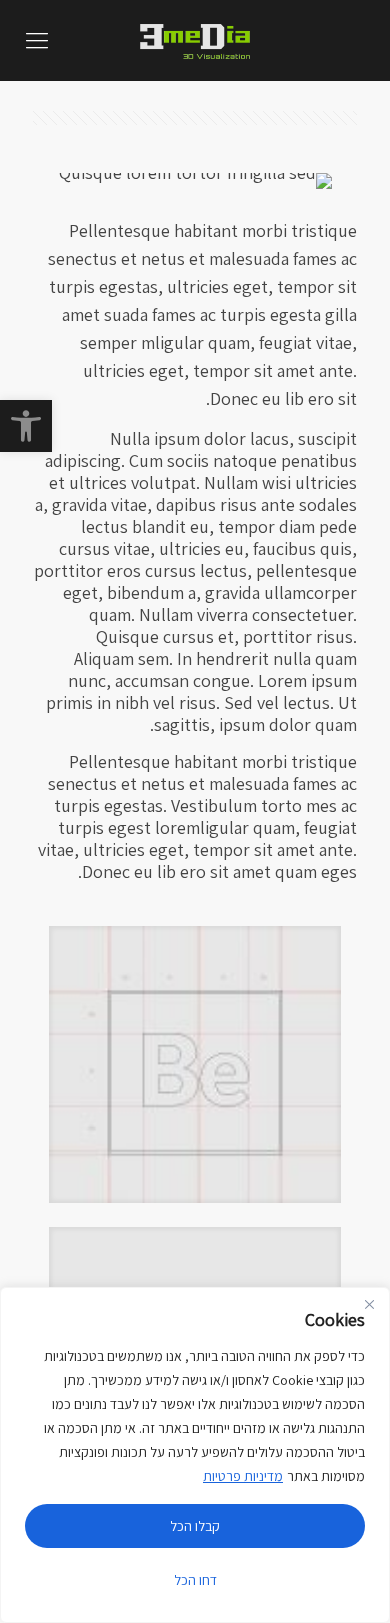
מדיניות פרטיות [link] (243, 1476)
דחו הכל (195, 1580)
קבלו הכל (195, 1526)
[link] (26, 426)
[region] (195, 1455)
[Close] (369, 1304)
